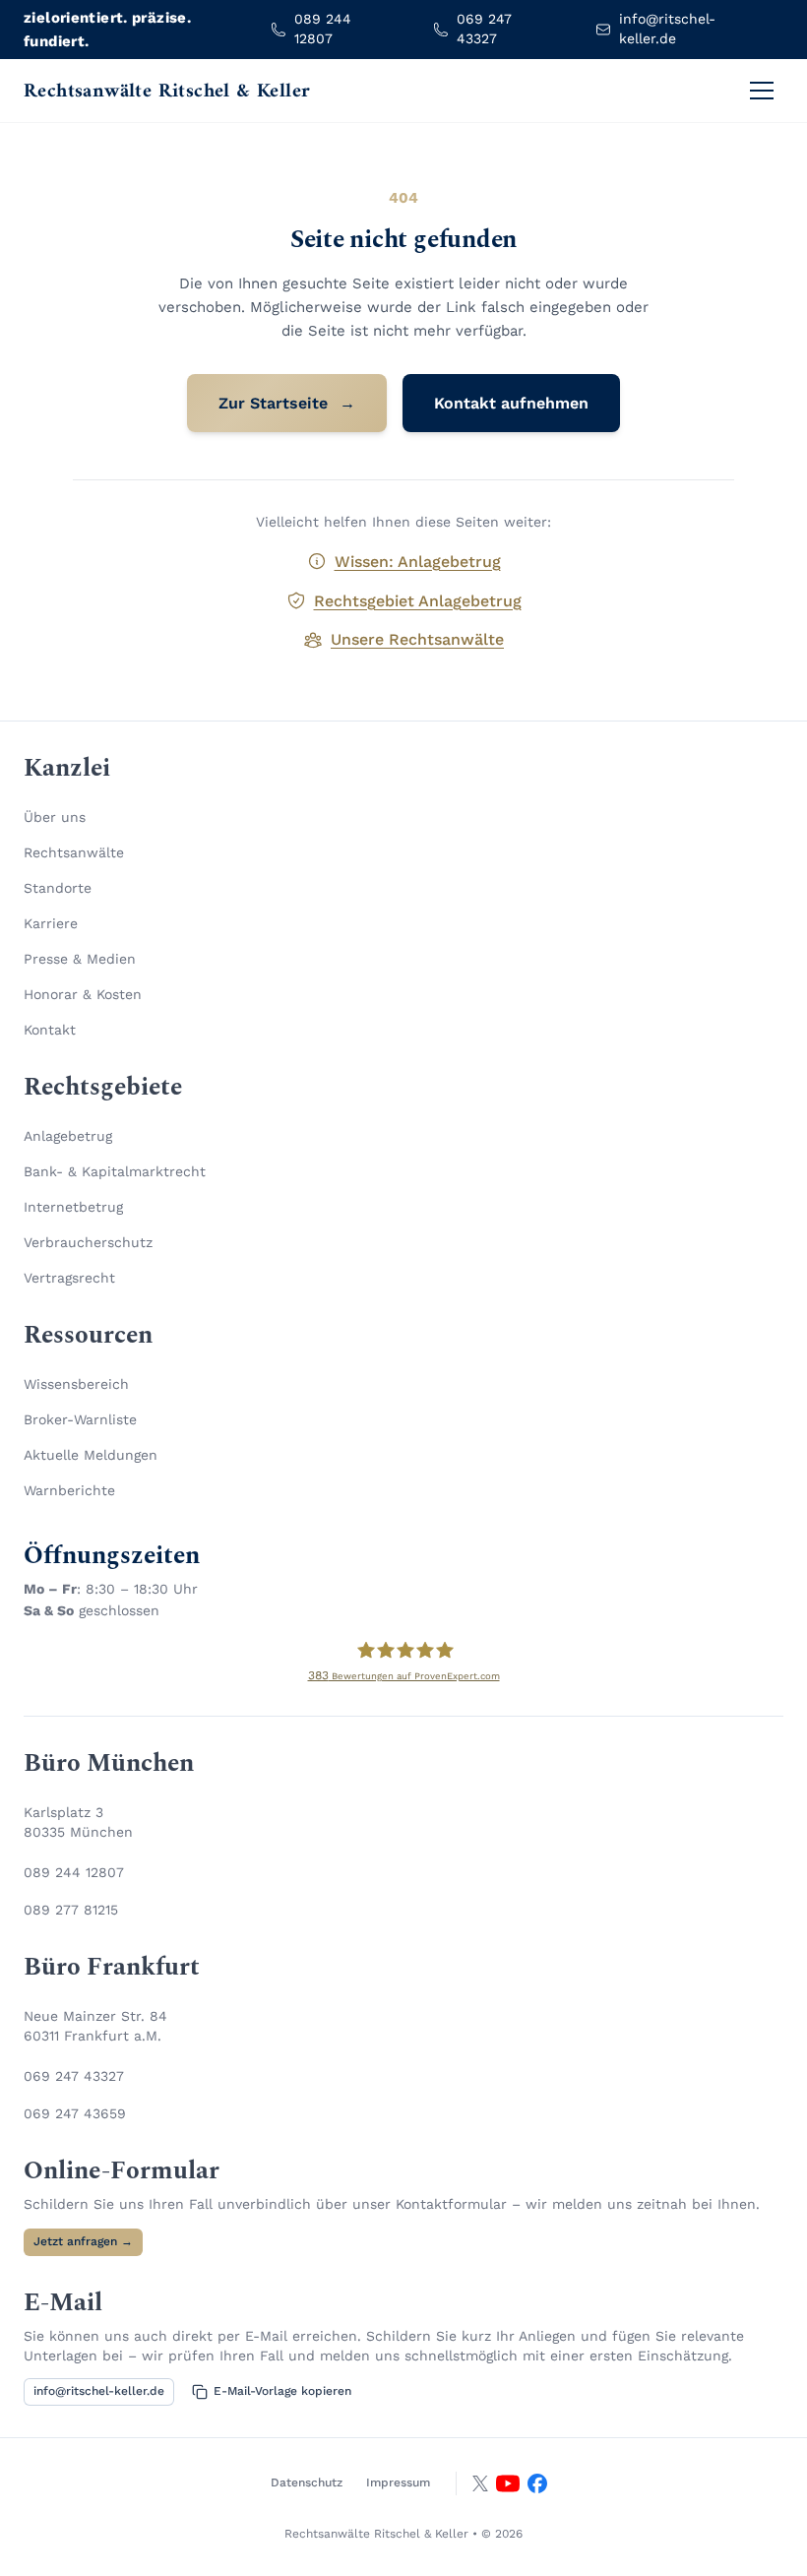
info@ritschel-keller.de (99, 2391)
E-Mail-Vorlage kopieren (282, 2391)
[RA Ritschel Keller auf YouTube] (508, 2483)
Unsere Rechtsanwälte (417, 639)
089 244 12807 (74, 1872)
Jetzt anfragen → (83, 2241)
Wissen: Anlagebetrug (418, 562)
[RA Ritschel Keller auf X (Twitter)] (480, 2483)
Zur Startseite (287, 403)
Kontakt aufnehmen (511, 403)
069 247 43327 (74, 2076)
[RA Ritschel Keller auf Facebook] (537, 2483)
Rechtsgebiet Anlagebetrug (418, 601)
